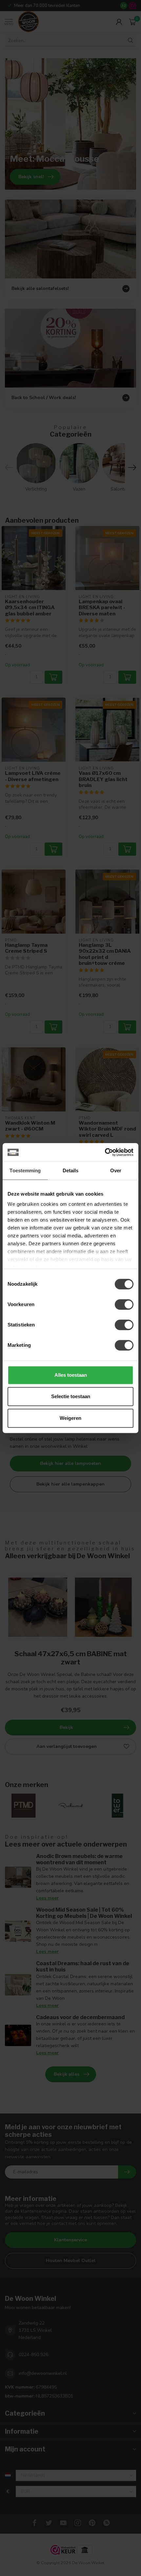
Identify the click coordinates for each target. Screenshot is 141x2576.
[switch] (124, 1304)
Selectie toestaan (71, 1396)
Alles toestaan (71, 1375)
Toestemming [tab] (25, 1170)
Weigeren (70, 1418)
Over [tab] (116, 1170)
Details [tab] (71, 1170)
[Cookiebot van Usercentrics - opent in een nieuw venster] (105, 1152)
